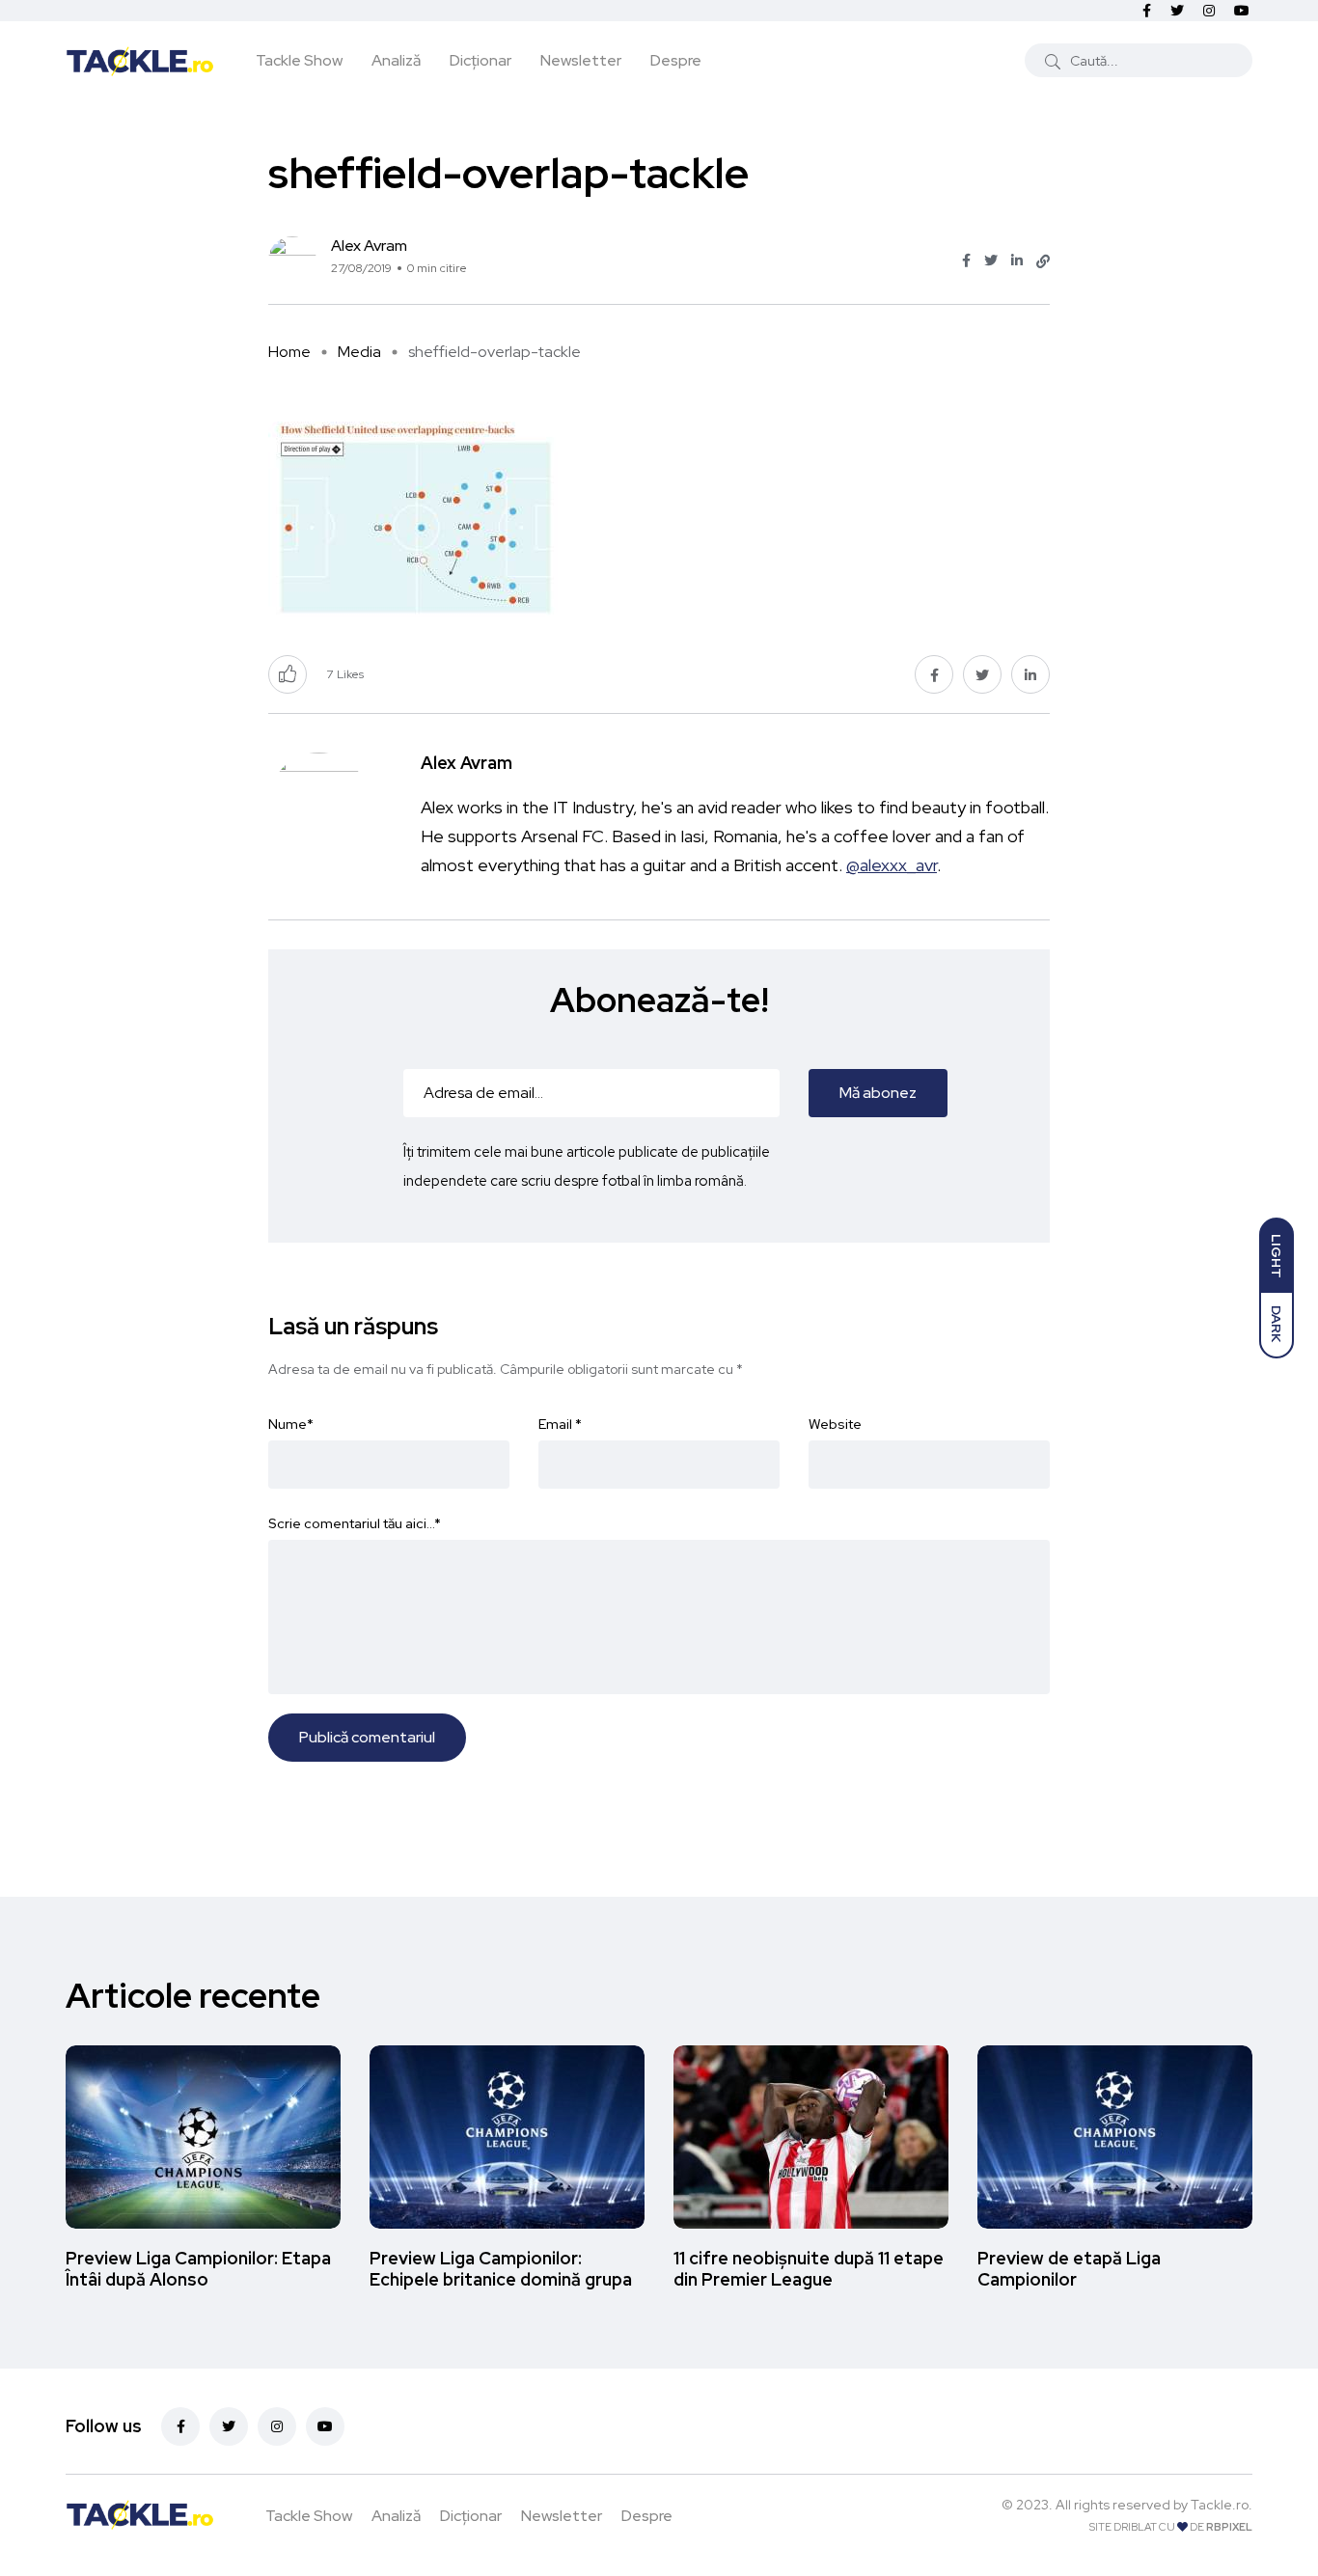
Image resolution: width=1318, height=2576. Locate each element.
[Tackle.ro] (140, 60)
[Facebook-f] (180, 2426)
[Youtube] (325, 2426)
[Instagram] (277, 2426)
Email (560, 1424)
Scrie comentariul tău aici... (355, 1523)
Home (289, 352)
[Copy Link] (1043, 261)
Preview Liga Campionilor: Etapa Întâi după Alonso (198, 2269)
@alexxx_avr (892, 865)
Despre (676, 60)
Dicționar (481, 60)
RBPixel (1229, 2527)
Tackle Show (299, 60)
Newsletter (581, 60)
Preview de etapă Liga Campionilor (1069, 2269)
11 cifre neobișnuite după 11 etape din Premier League (809, 2269)
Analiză (396, 60)
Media (359, 352)
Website (835, 1424)
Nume (291, 1424)
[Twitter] (229, 2426)
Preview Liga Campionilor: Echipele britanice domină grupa (501, 2269)
